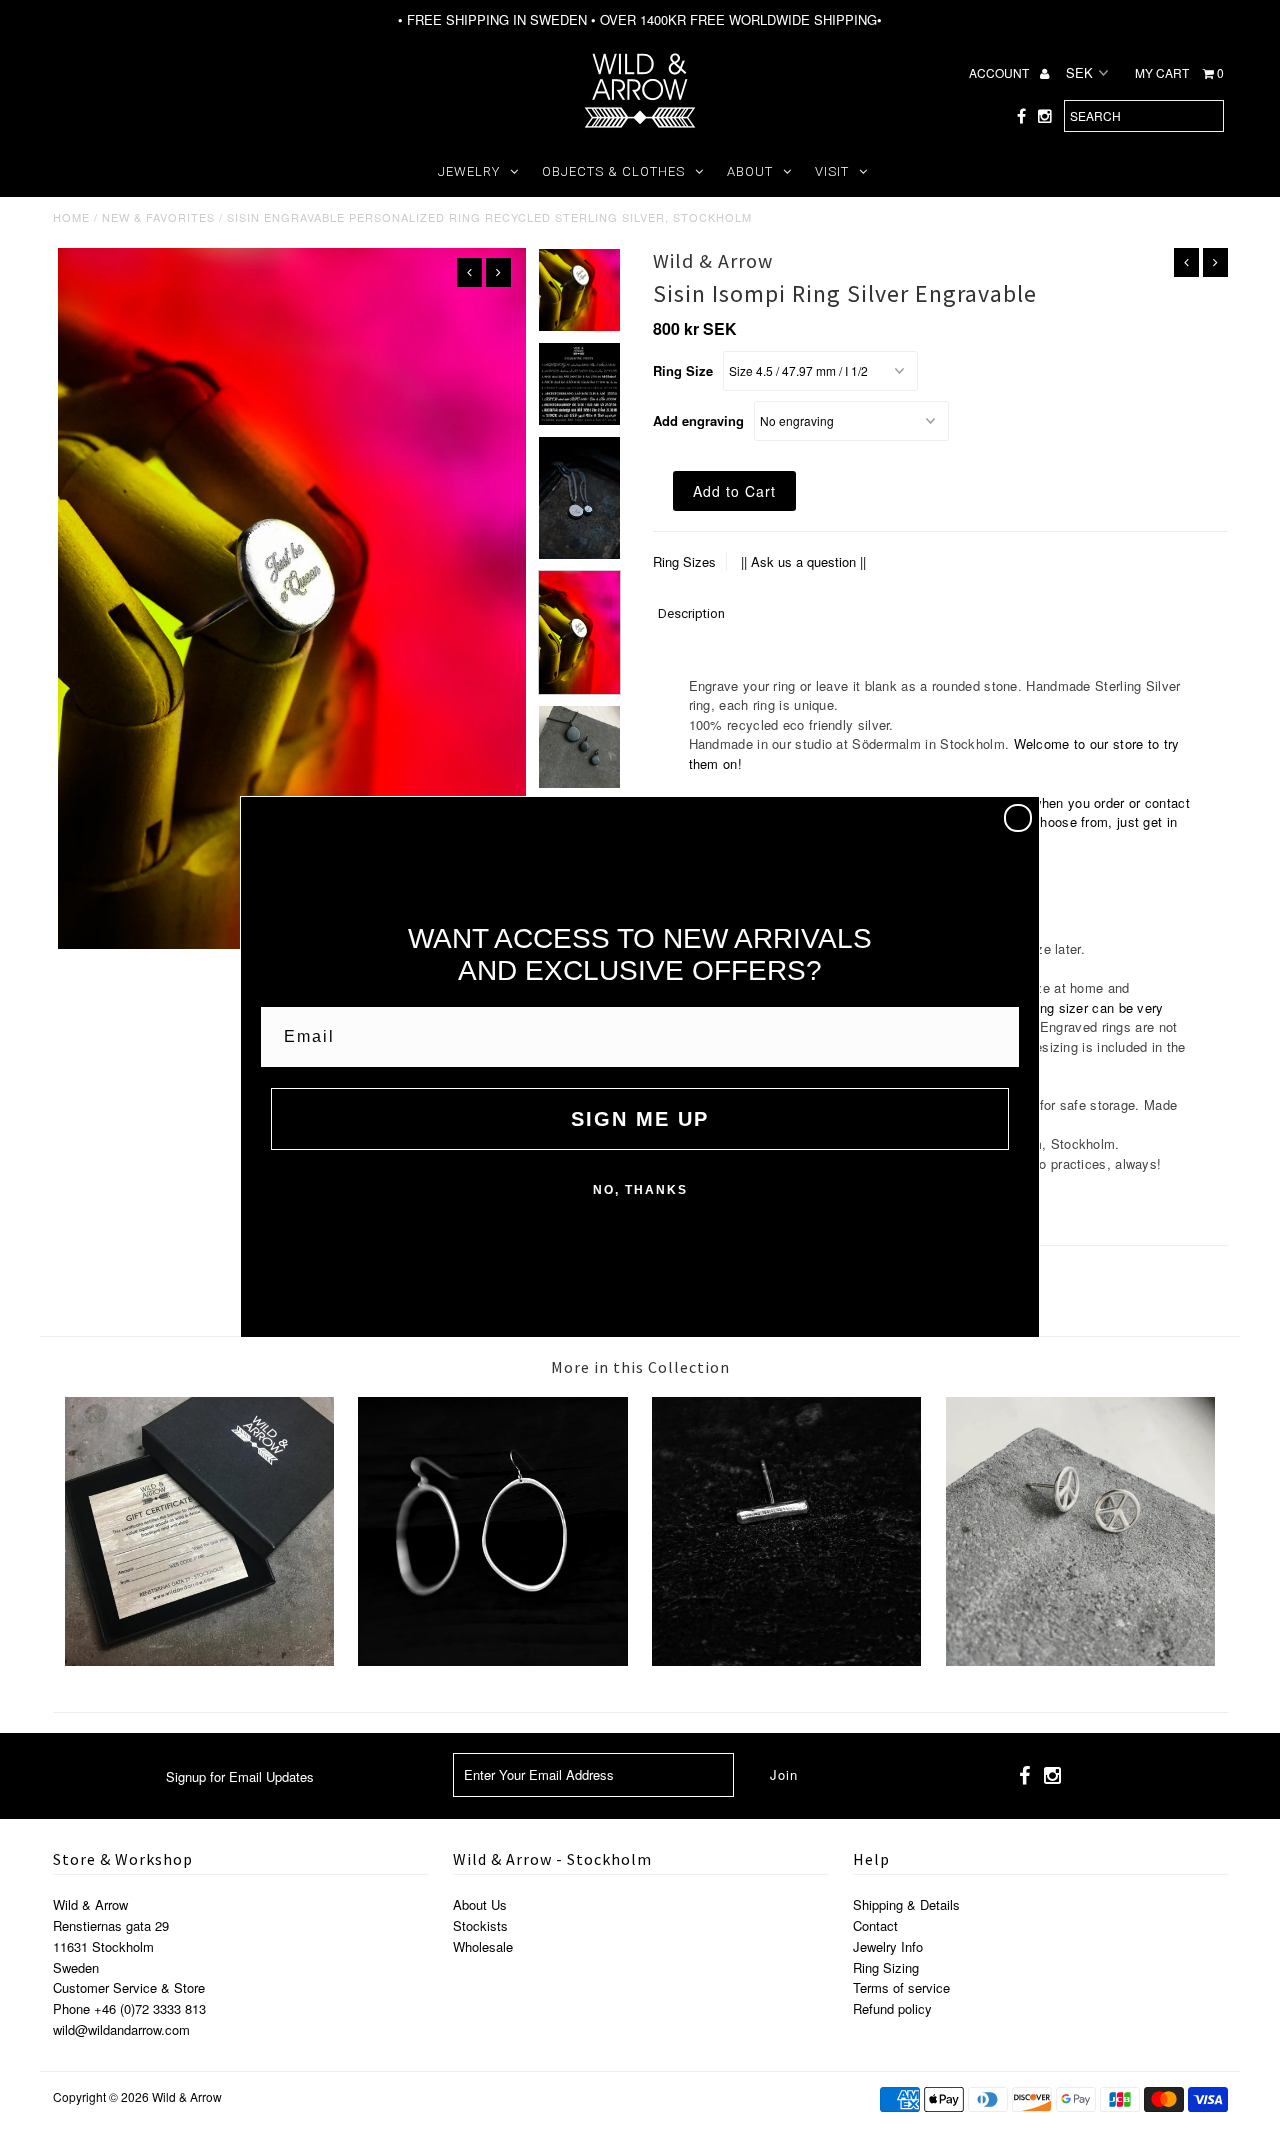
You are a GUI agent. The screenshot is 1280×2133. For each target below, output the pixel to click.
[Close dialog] (1018, 818)
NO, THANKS (640, 1190)
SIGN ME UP (640, 1119)
